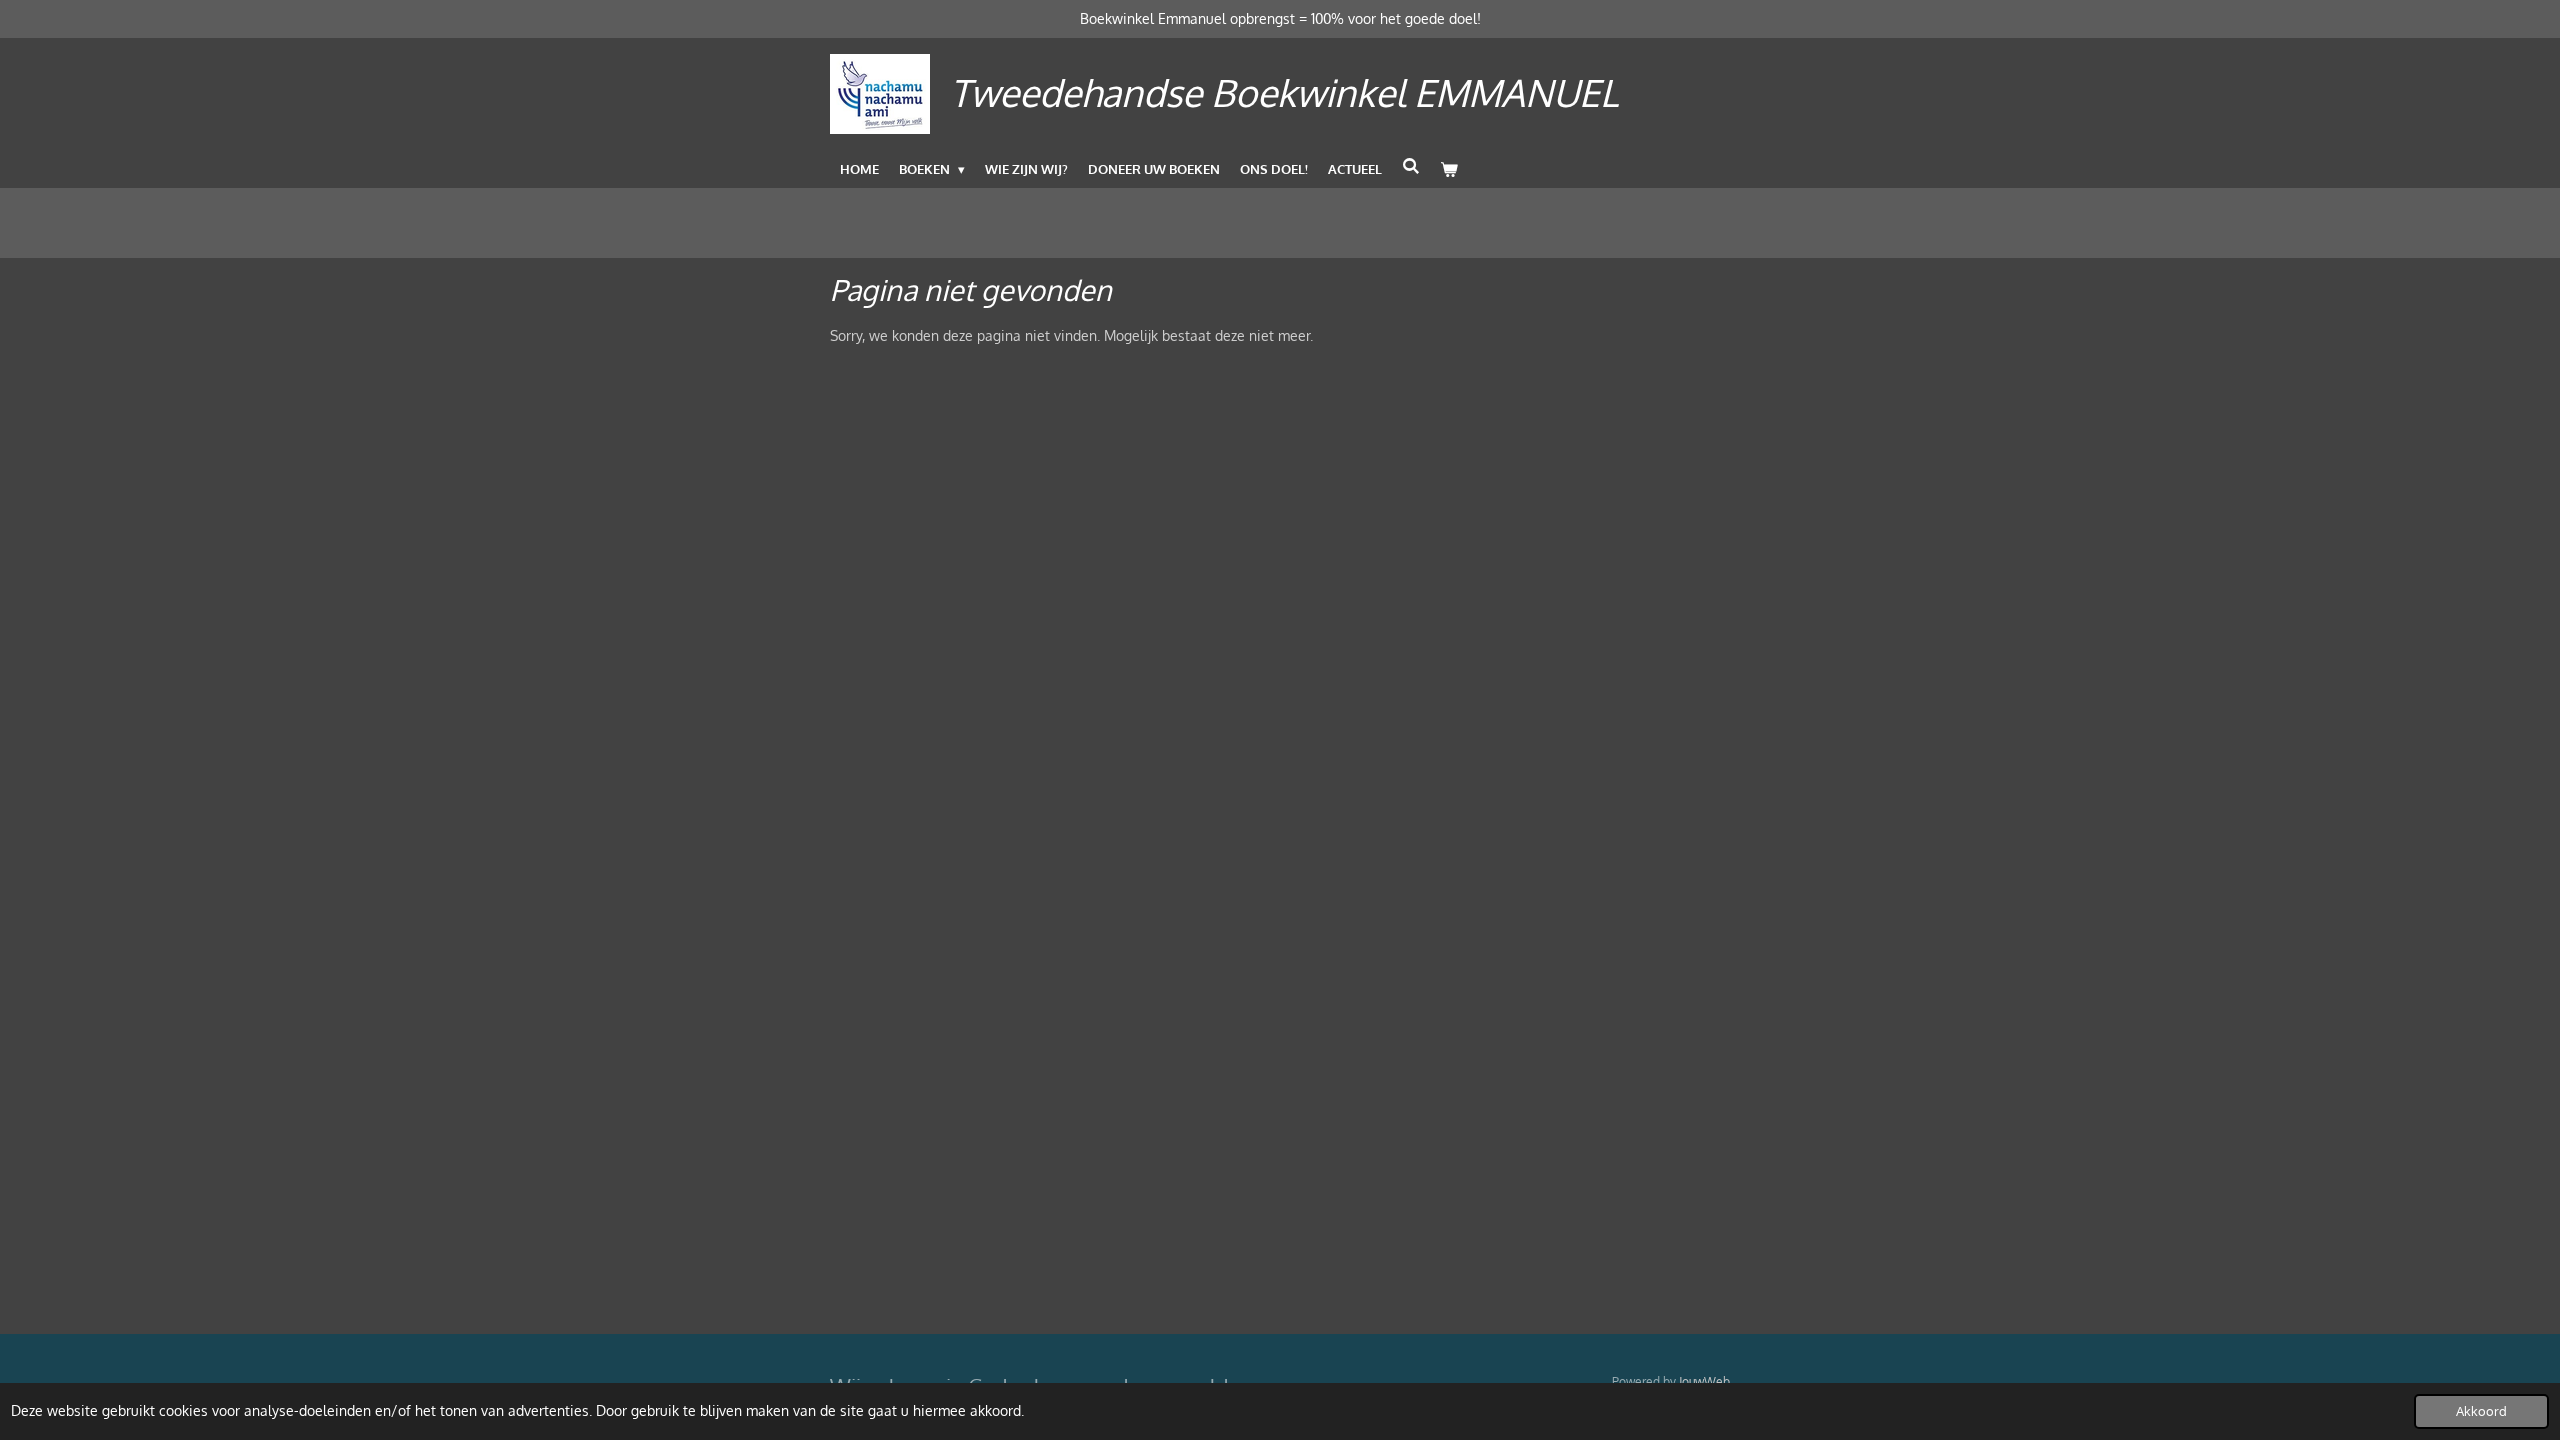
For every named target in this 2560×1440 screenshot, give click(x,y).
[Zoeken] (1411, 166)
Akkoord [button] (2481, 1411)
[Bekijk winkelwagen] (1449, 169)
